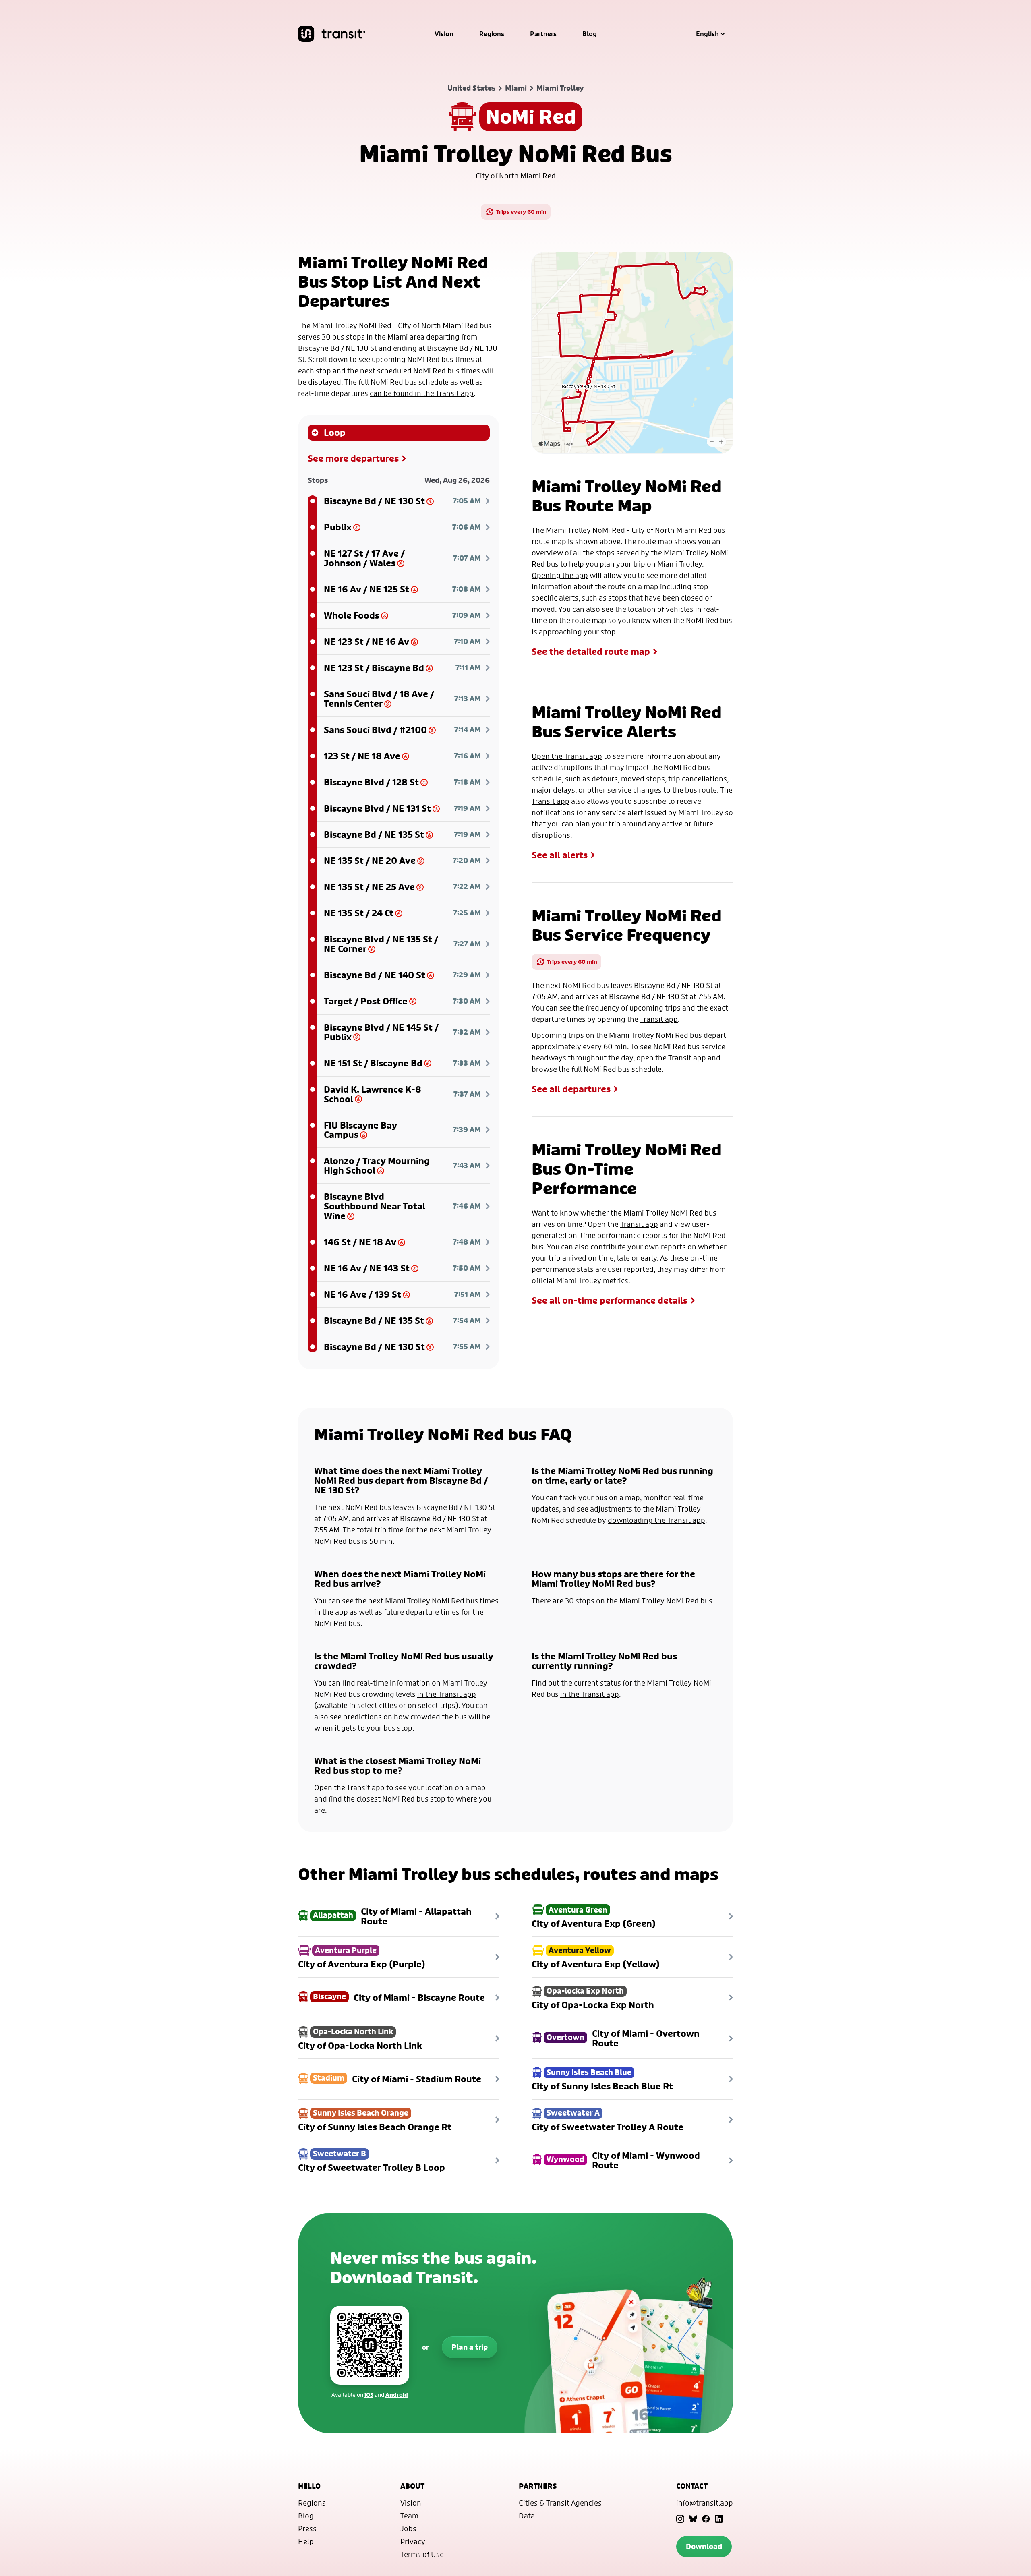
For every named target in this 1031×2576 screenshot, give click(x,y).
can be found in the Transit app (422, 393)
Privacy (413, 2541)
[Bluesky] (693, 2519)
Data (527, 2516)
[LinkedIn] (719, 2519)
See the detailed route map (591, 652)
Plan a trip (470, 2347)
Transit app (659, 1019)
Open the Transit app (567, 756)
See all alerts (560, 855)
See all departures (571, 1089)
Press (307, 2528)
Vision (444, 34)
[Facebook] (706, 2519)
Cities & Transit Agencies (560, 2503)
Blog (590, 34)
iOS (369, 2395)
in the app (331, 1612)
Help (306, 2541)
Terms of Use (422, 2554)
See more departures (353, 458)
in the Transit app (447, 1694)
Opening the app (560, 575)
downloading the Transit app (656, 1520)
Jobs (408, 2528)
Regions (492, 34)
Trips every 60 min (521, 212)
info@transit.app (705, 2503)
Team (409, 2516)
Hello (309, 2486)
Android (397, 2395)
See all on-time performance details (610, 1300)
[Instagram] (680, 2519)
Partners (543, 34)
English (707, 34)
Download (704, 2546)
